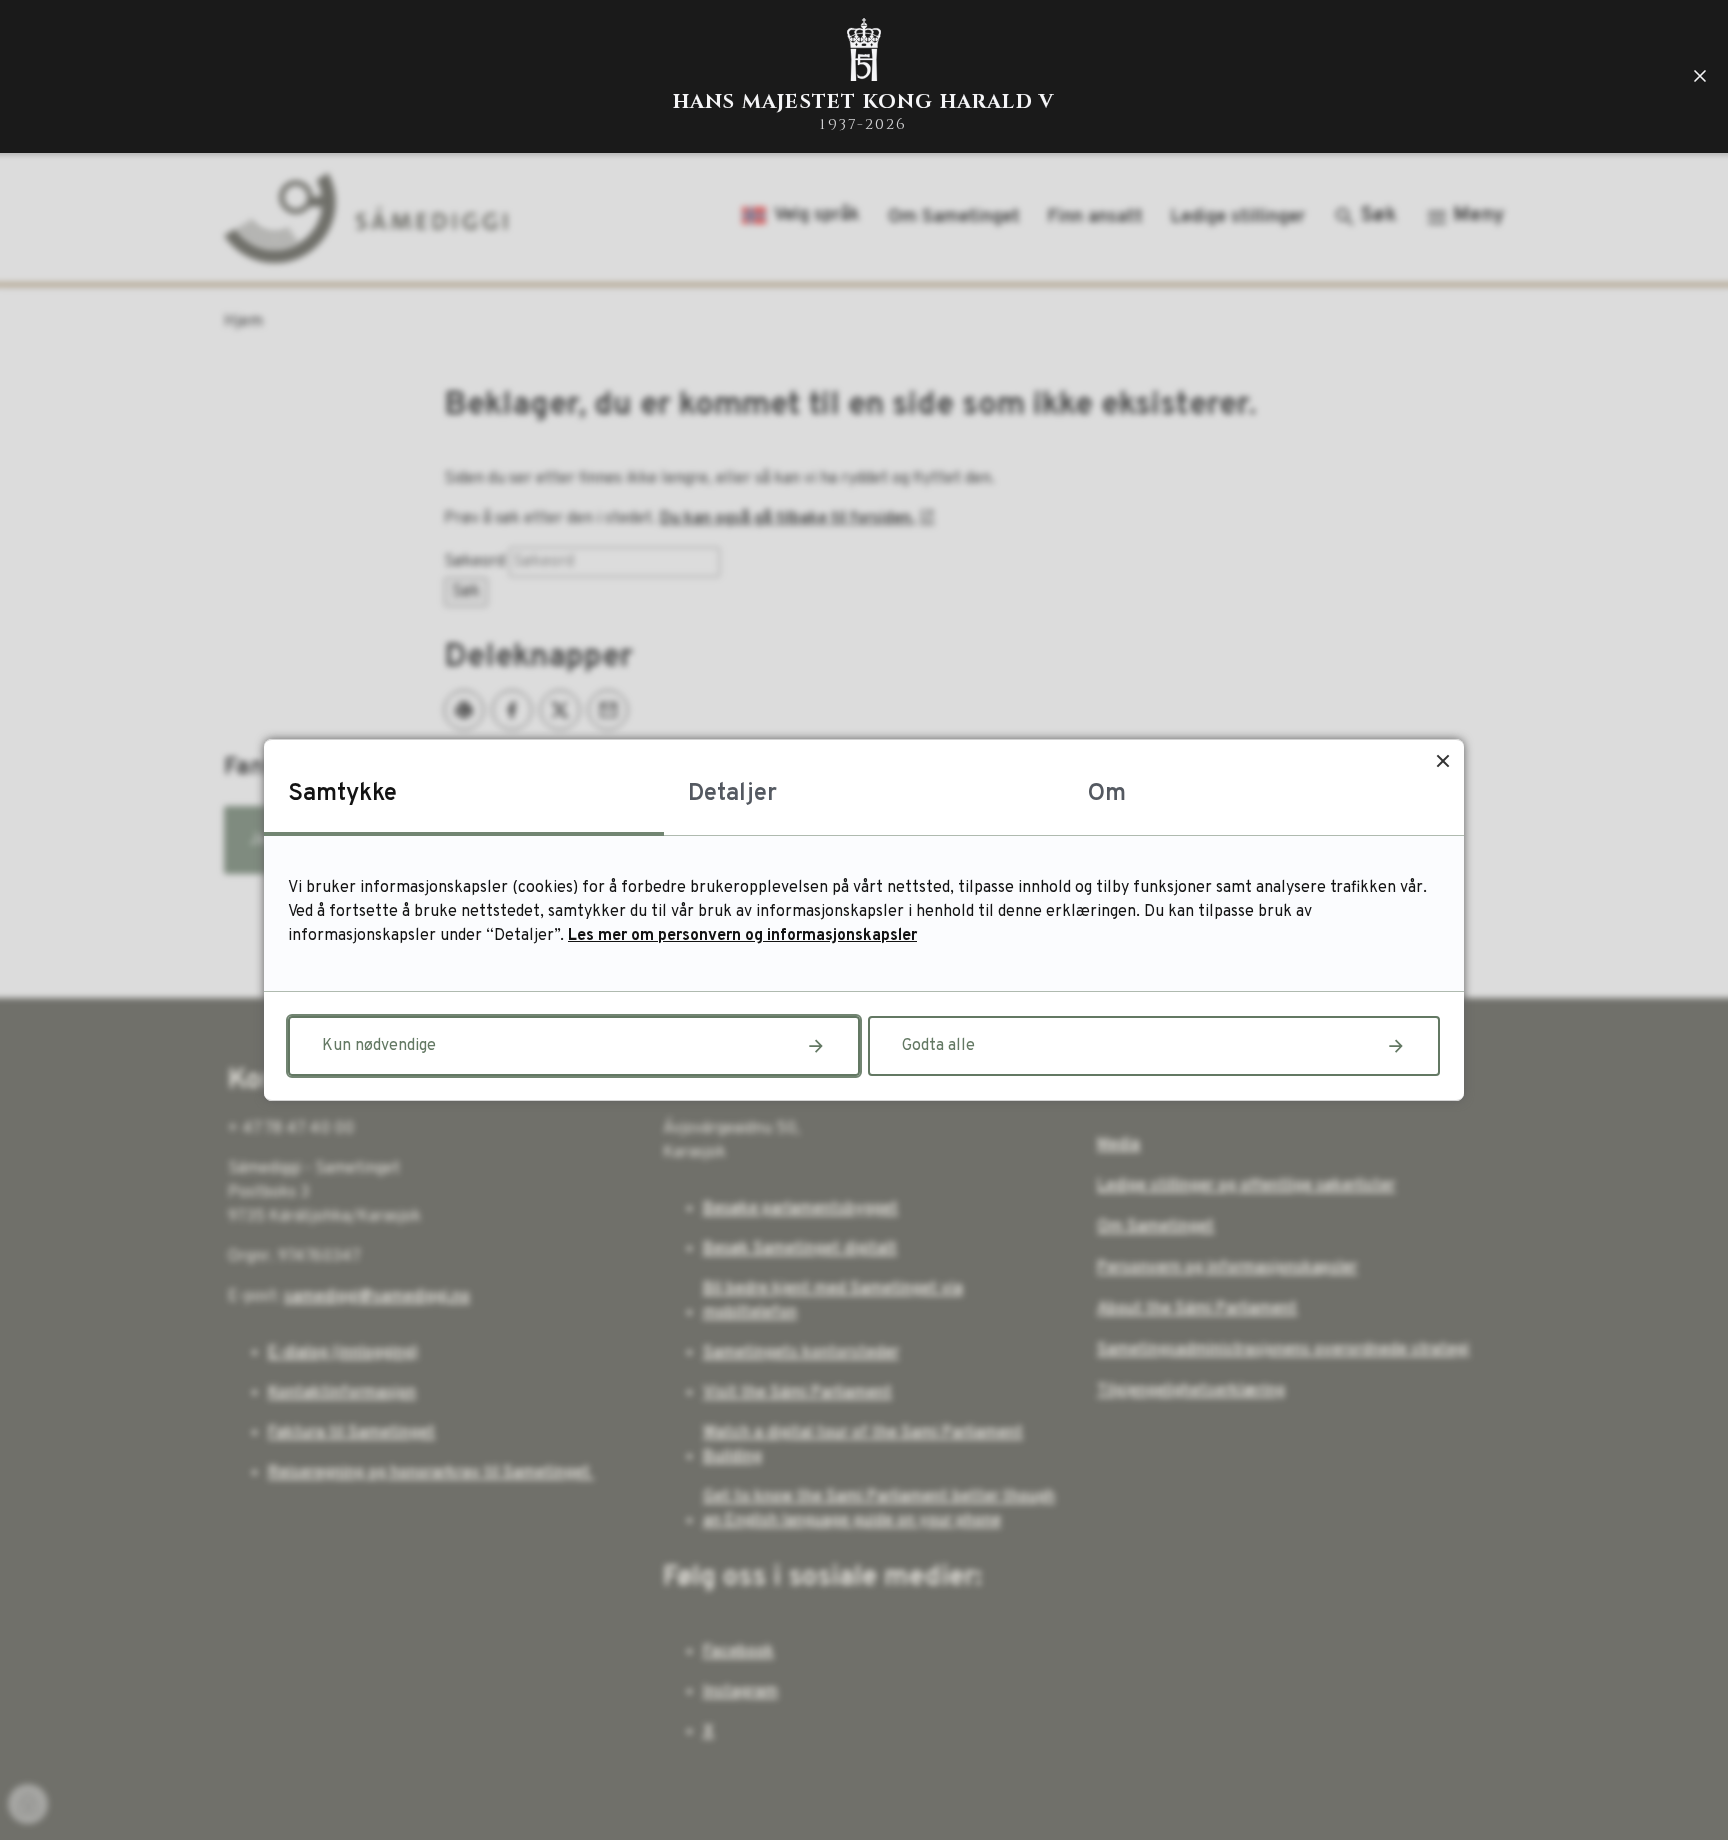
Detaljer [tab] (732, 794)
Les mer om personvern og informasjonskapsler (742, 936)
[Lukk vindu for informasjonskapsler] (1442, 760)
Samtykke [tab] (342, 794)
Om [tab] (1107, 794)
